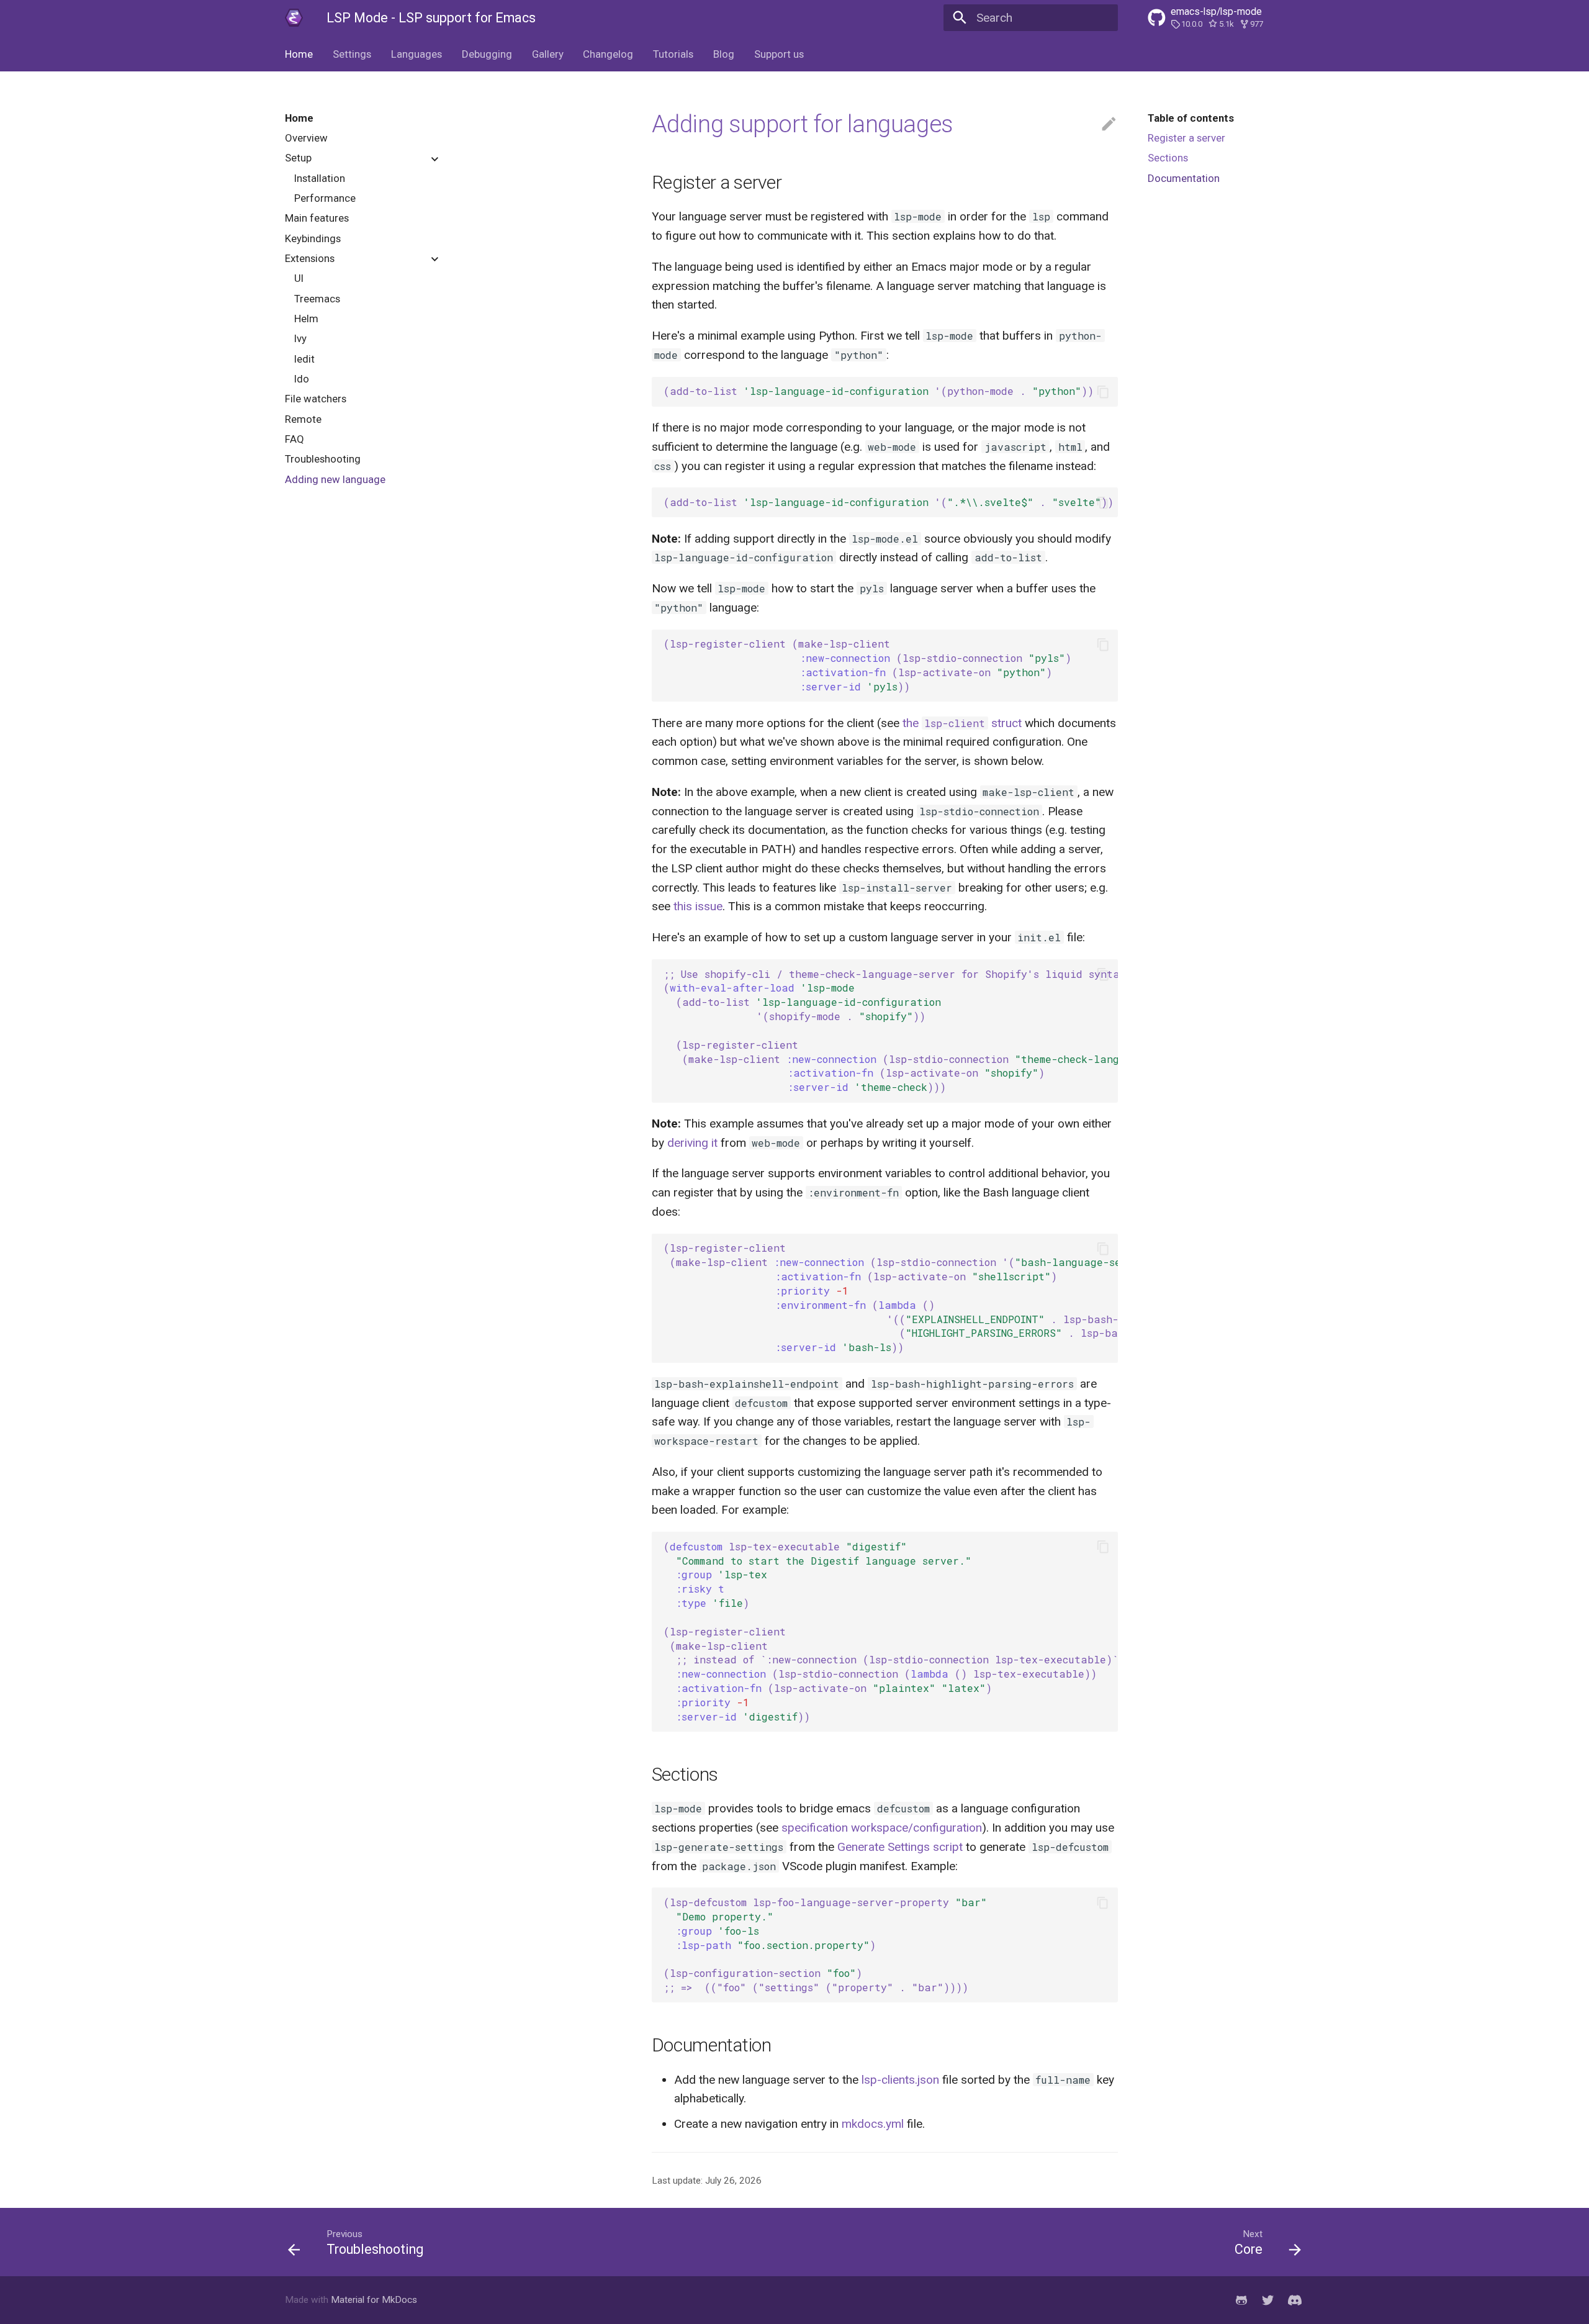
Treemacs (317, 299)
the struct (962, 723)
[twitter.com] (1268, 2300)
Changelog (608, 54)
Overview (306, 138)
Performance (325, 198)
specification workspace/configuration (882, 1828)
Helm (306, 319)
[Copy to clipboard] (1103, 391)
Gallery (547, 54)
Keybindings (313, 238)
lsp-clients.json (900, 2080)
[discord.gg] (1295, 2300)
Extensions (310, 258)
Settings (352, 54)
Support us (778, 54)
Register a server (1186, 138)
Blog (724, 54)
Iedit (304, 359)
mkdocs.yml (873, 2124)
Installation (320, 178)
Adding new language (335, 479)
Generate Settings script (900, 1847)
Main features (317, 219)
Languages (416, 54)
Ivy (300, 339)
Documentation (1184, 178)
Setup (298, 158)
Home (299, 54)
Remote (303, 419)
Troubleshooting (323, 459)
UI (299, 279)
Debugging (487, 54)
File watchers (316, 399)
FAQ (295, 439)
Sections (1168, 158)
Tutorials (673, 54)
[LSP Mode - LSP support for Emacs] (294, 18)
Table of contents (1191, 118)
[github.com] (1241, 2300)
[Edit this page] (1109, 124)
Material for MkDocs (374, 2300)
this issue (698, 906)
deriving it (692, 1143)
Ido (302, 379)
